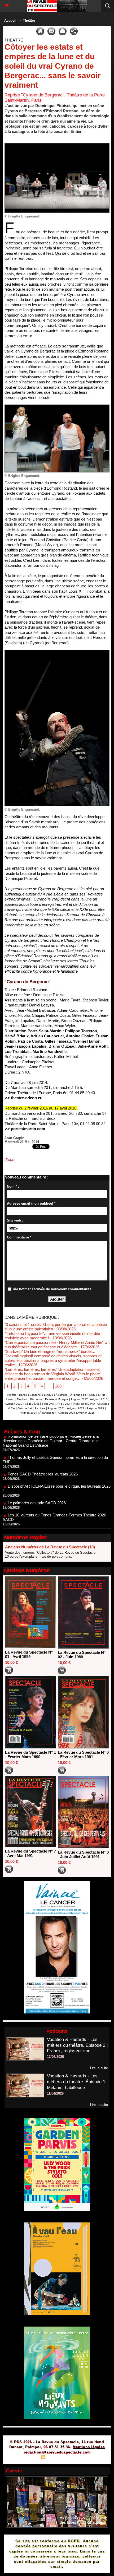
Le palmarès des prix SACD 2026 (37, 1481)
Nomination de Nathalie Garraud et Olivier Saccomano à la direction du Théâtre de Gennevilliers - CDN (56, 1512)
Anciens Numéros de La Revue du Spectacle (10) (50, 1547)
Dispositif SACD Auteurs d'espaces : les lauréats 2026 (55, 1527)
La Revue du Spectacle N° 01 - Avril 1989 (29, 1654)
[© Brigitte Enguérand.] (57, 145)
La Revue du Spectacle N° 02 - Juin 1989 (82, 1655)
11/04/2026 (55, 2093)
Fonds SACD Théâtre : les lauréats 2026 (43, 1452)
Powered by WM (82, 2457)
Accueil (10, 20)
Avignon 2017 (79, 1399)
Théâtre (29, 20)
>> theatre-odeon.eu (24, 1098)
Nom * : (13, 1187)
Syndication (56, 2457)
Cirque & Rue (97, 1395)
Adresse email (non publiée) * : (32, 1203)
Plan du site (28, 2457)
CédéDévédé (33, 1404)
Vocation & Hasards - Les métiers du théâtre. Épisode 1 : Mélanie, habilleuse (77, 2082)
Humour (10, 1399)
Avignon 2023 (95, 1408)
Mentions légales (89, 2447)
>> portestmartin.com (25, 1129)
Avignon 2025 (66, 1413)
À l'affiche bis (78, 1395)
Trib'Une (49, 1404)
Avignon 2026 (86, 1413)
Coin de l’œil (25, 1408)
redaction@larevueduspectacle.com (57, 2452)
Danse (23, 1395)
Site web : (15, 1220)
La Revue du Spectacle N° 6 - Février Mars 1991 (83, 1755)
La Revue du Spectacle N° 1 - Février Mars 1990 (30, 1755)
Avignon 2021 (56, 1408)
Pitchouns (36, 1399)
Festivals (22, 1399)
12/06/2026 (55, 2057)
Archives (40, 1408)
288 (58, 1386)
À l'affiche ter (47, 1413)
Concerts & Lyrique (41, 1395)
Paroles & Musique (57, 1399)
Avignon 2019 (14, 1404)
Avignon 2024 (28, 1413)
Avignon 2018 (99, 1399)
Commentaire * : (20, 1237)
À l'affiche (62, 1395)
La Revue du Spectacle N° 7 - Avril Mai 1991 (30, 1853)
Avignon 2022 (76, 1408)
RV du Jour (63, 1404)
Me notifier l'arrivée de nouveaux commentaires (52, 1289)
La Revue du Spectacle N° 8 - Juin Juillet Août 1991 (83, 1854)
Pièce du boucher (84, 1404)
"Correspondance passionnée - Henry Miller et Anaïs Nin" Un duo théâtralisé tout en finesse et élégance (57, 1345)
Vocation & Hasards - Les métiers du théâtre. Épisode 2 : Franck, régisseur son (77, 2045)
